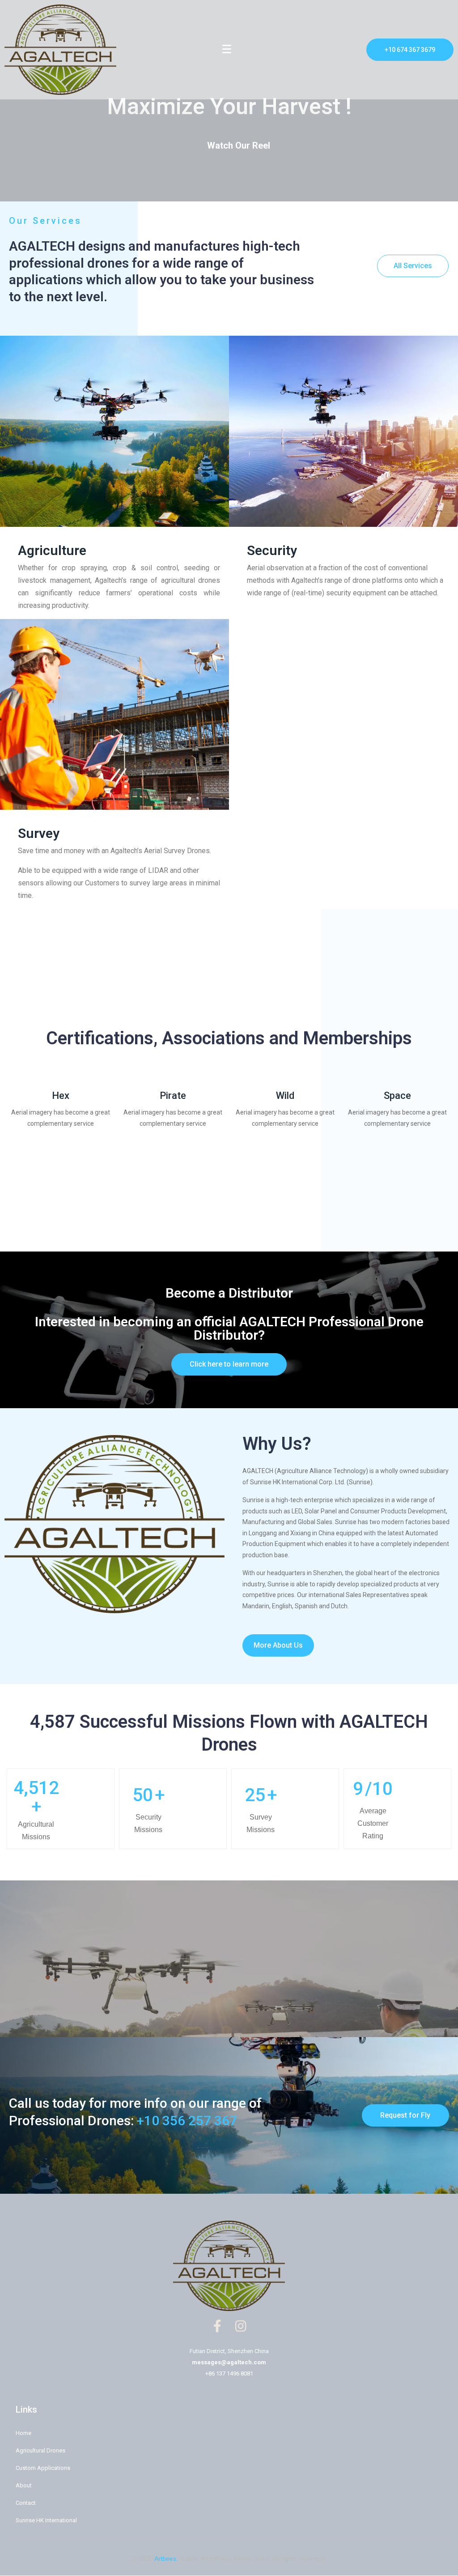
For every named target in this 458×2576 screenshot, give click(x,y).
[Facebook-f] (217, 2326)
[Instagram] (241, 2326)
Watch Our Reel (239, 145)
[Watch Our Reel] (195, 145)
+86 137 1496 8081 (229, 2373)
